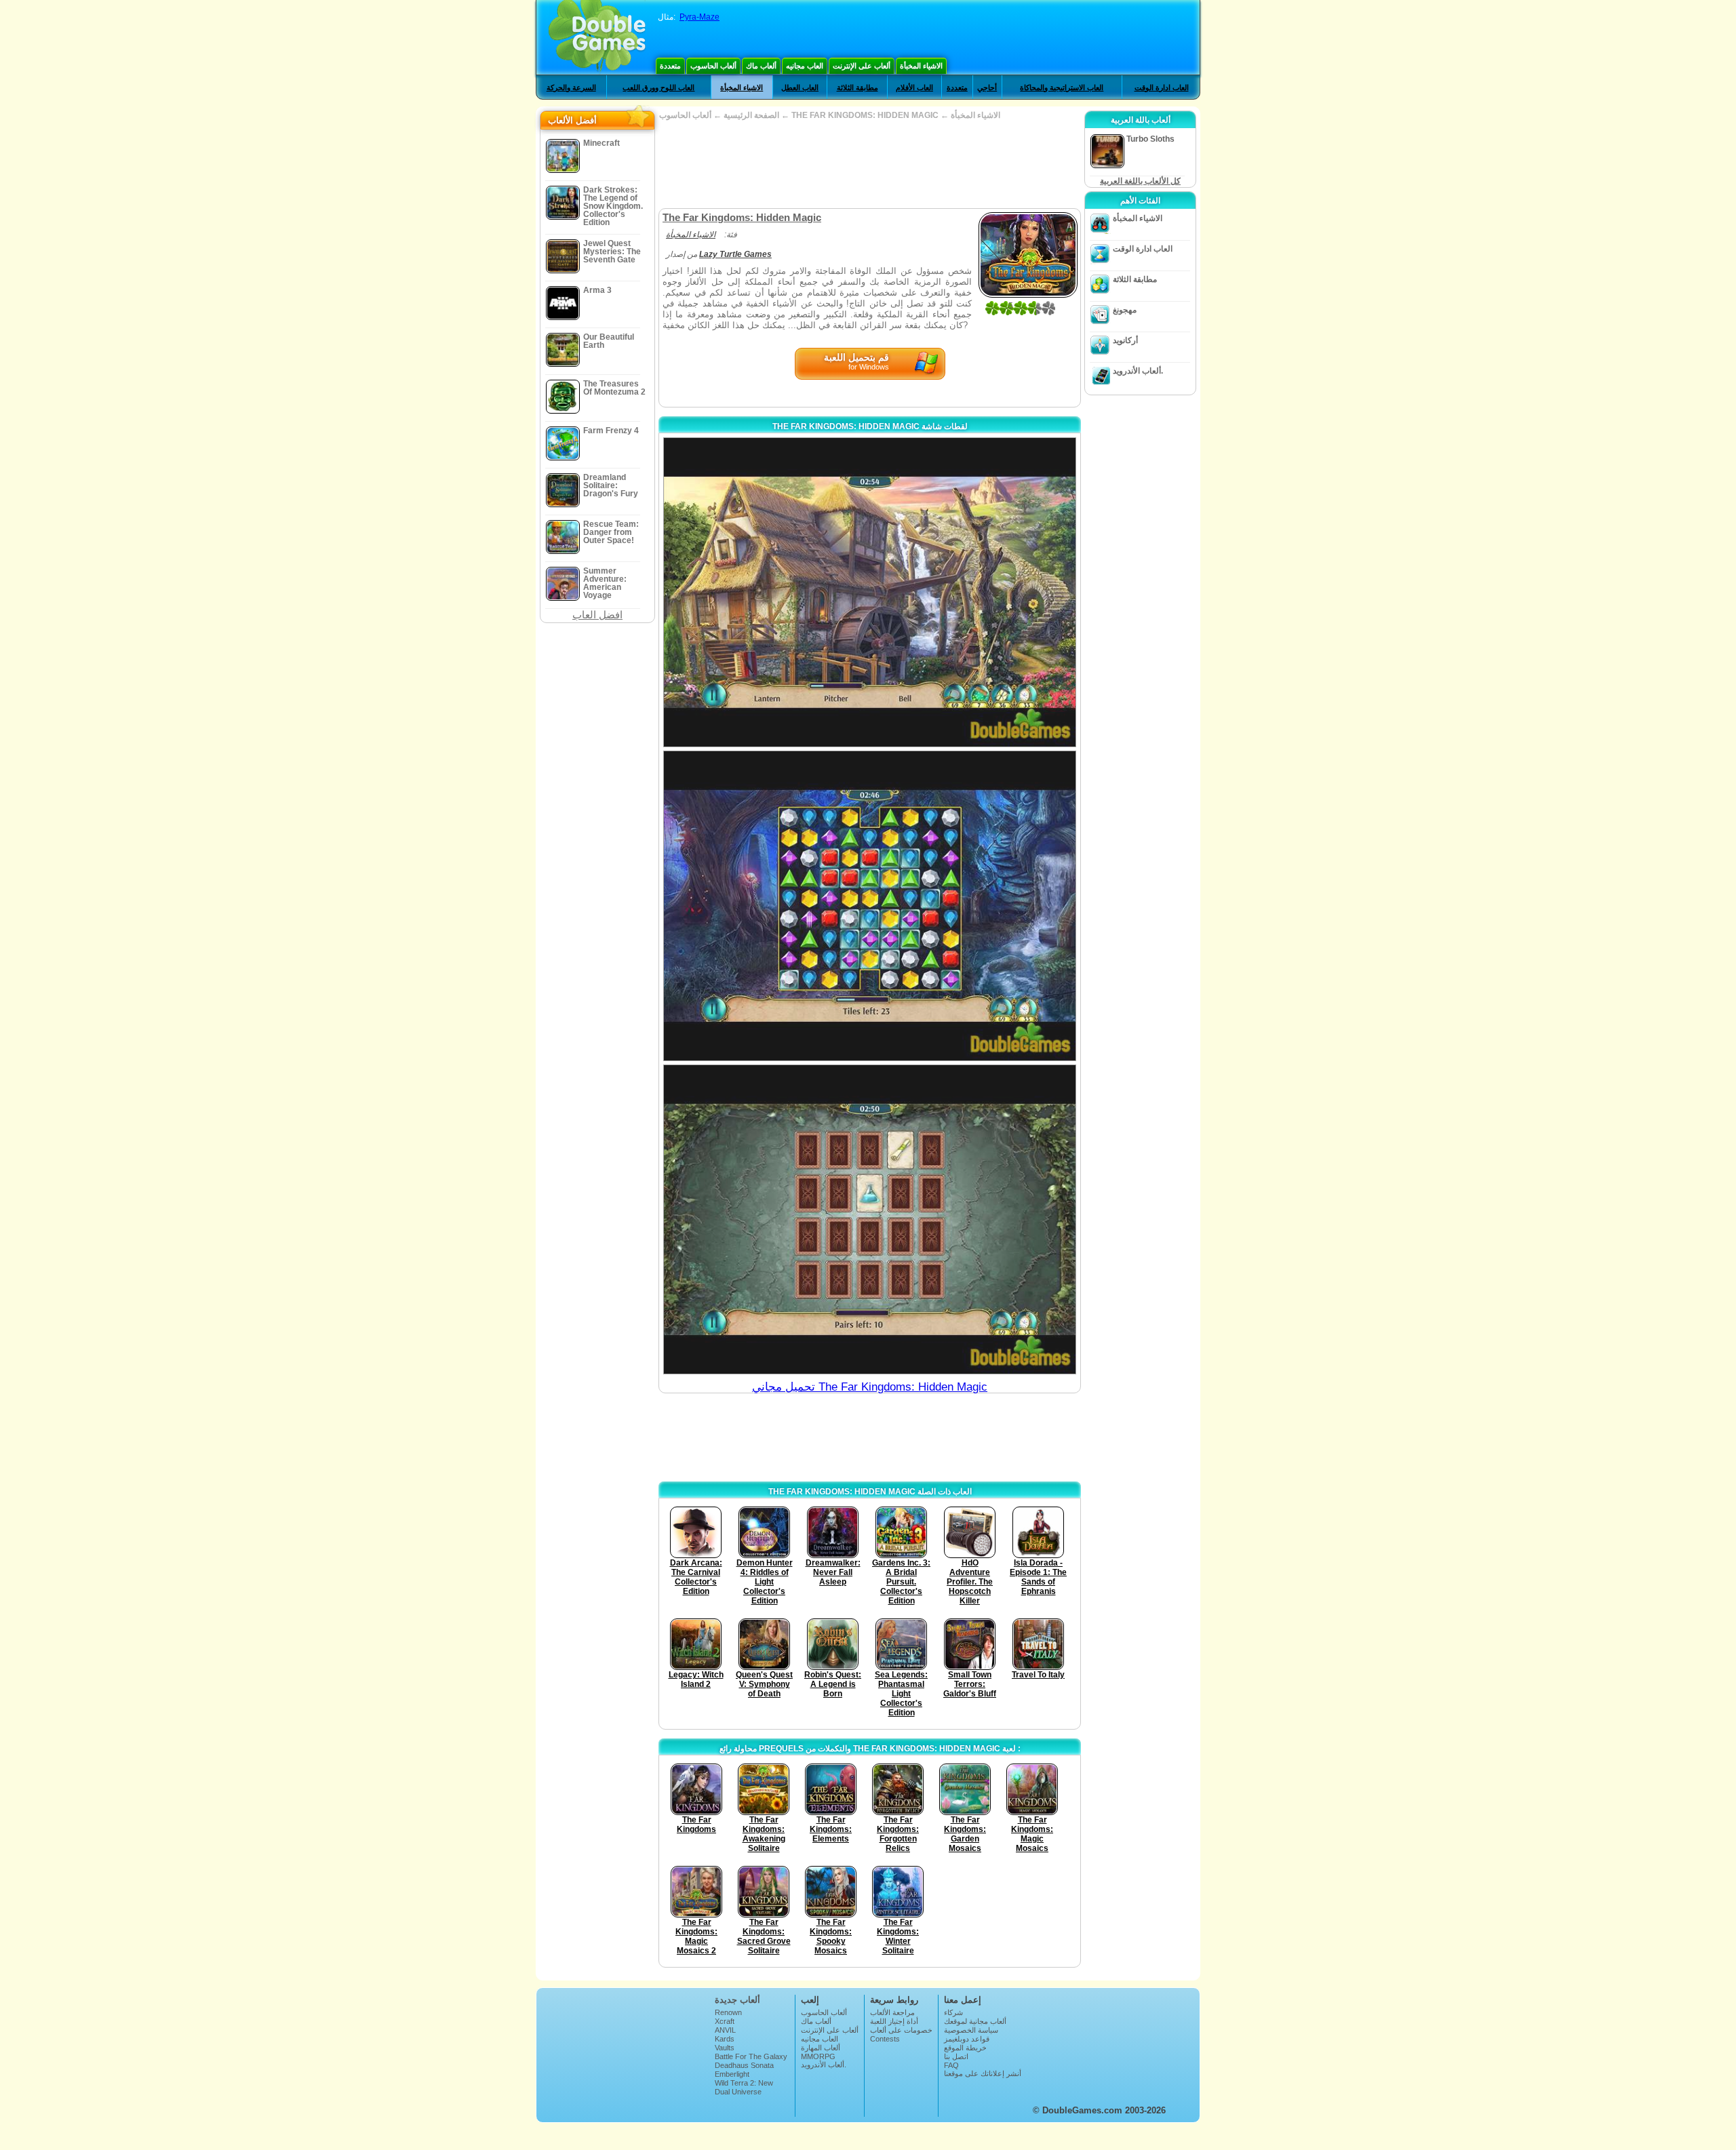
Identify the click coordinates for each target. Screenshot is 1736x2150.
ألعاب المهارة (821, 2048)
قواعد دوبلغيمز (967, 2039)
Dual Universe (738, 2092)
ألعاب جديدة (737, 2000)
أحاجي (987, 87)
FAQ (951, 2065)
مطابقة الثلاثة (857, 87)
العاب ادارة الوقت (1162, 87)
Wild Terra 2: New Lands (744, 2087)
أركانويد (1125, 340)
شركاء (953, 2012)
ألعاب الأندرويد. (1138, 371)
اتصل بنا (956, 2056)
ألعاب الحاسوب (713, 66)
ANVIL (725, 2030)
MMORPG (818, 2056)
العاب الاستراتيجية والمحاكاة (1062, 87)
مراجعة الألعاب (892, 2012)
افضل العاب (597, 615)
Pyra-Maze (699, 17)
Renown (728, 2012)
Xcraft (725, 2021)
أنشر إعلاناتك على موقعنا (983, 2073)
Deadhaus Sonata (744, 2065)
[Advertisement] (869, 164)
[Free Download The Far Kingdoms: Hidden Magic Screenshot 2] (870, 905)
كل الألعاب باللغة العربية (1140, 181)
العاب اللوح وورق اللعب (658, 87)
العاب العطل (800, 87)
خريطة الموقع (965, 2048)
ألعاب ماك (761, 66)
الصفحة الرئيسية (751, 115)
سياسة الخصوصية (971, 2030)
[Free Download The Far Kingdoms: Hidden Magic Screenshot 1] (870, 592)
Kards (725, 2039)
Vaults (725, 2048)
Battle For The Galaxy (751, 2056)
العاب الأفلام (914, 87)
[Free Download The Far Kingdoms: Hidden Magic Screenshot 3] (870, 1219)
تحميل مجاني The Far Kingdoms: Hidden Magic (870, 1387)
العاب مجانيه (805, 66)
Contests (885, 2039)
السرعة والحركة (571, 87)
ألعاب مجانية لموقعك (975, 2021)
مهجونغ (1125, 310)
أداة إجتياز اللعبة (894, 2021)
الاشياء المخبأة (921, 66)
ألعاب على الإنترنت (862, 66)
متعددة (670, 66)
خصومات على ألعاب (901, 2030)
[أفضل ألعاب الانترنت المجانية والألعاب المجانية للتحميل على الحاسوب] (597, 37)
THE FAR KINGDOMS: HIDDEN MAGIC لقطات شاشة (870, 426)
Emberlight (732, 2074)
